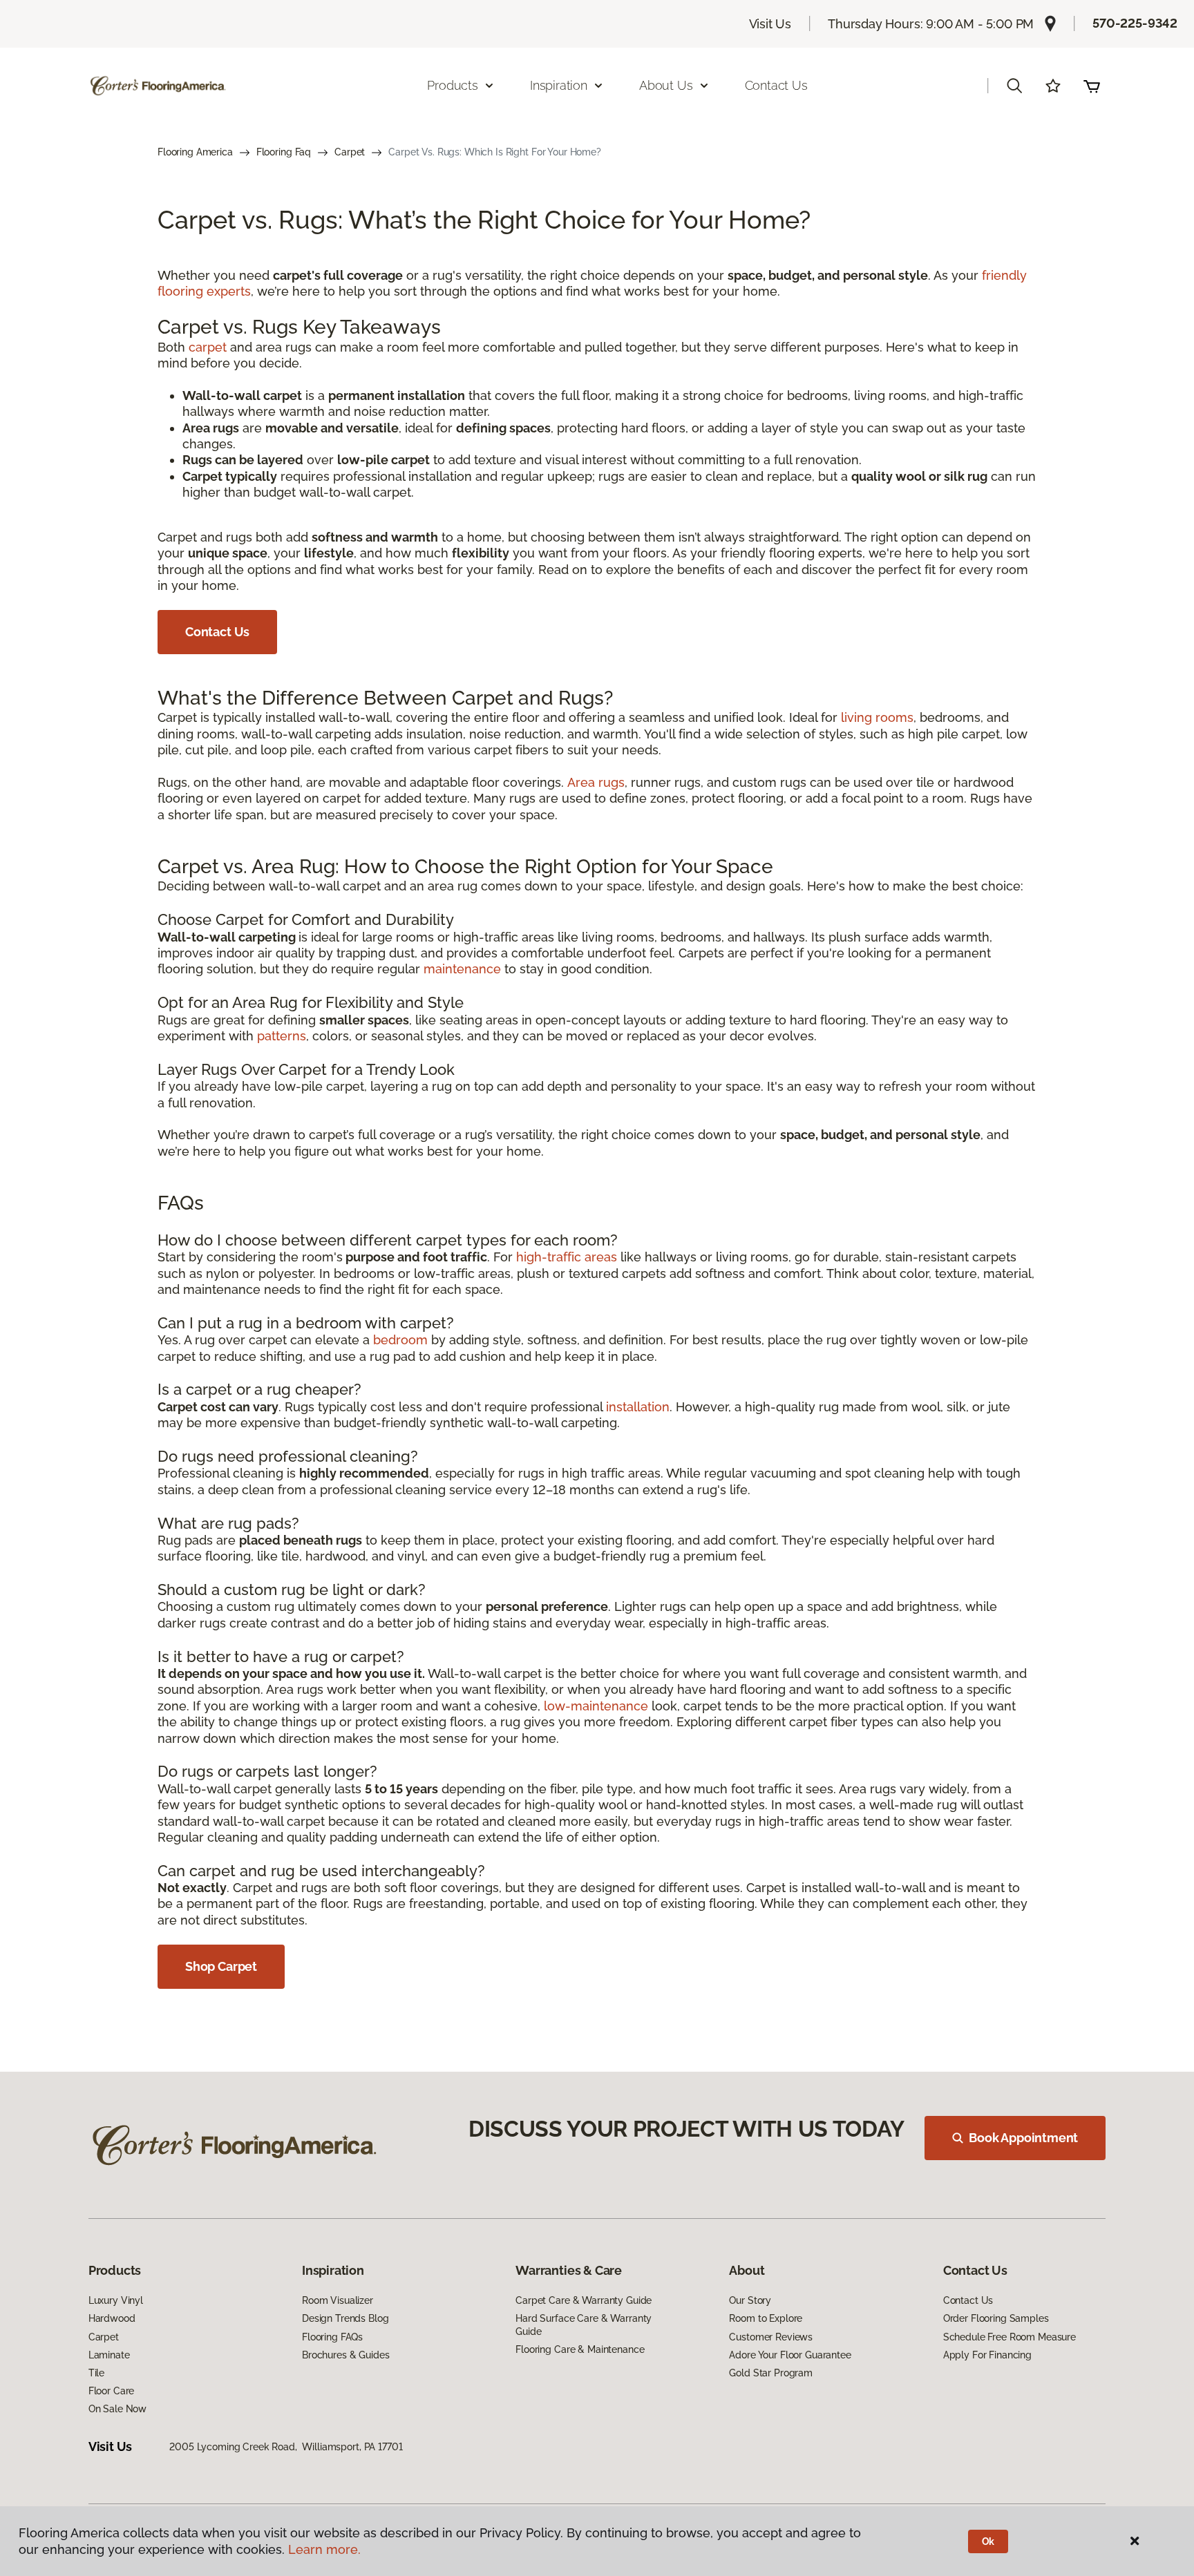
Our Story (750, 2300)
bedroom (400, 1340)
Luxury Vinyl (116, 2300)
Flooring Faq (284, 152)
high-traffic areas (567, 1257)
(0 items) (1092, 86)
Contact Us (776, 85)
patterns (282, 1036)
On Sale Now (117, 2409)
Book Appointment (1023, 2138)
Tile (96, 2373)
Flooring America (195, 152)
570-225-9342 (1135, 23)
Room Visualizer (338, 2300)
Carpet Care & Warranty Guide (584, 2300)
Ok (988, 2541)
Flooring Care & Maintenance (580, 2349)
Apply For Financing (987, 2355)
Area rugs (596, 782)
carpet (208, 347)
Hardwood (112, 2318)
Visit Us (770, 24)
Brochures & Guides (345, 2355)
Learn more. (324, 2549)
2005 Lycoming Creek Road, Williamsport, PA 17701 (286, 2447)
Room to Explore (766, 2318)
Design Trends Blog (345, 2318)
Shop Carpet (221, 1966)
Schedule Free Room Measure (1010, 2337)
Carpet (350, 152)
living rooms (877, 717)
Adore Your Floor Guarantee (790, 2355)
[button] (1014, 86)
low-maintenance (596, 1706)
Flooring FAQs (332, 2337)
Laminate (109, 2355)
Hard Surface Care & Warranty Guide (584, 2325)
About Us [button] (666, 85)
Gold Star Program (771, 2373)
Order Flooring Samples (996, 2318)
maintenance (462, 969)
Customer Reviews (771, 2337)
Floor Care (112, 2391)
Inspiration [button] (559, 85)
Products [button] (453, 85)
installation (638, 1407)
